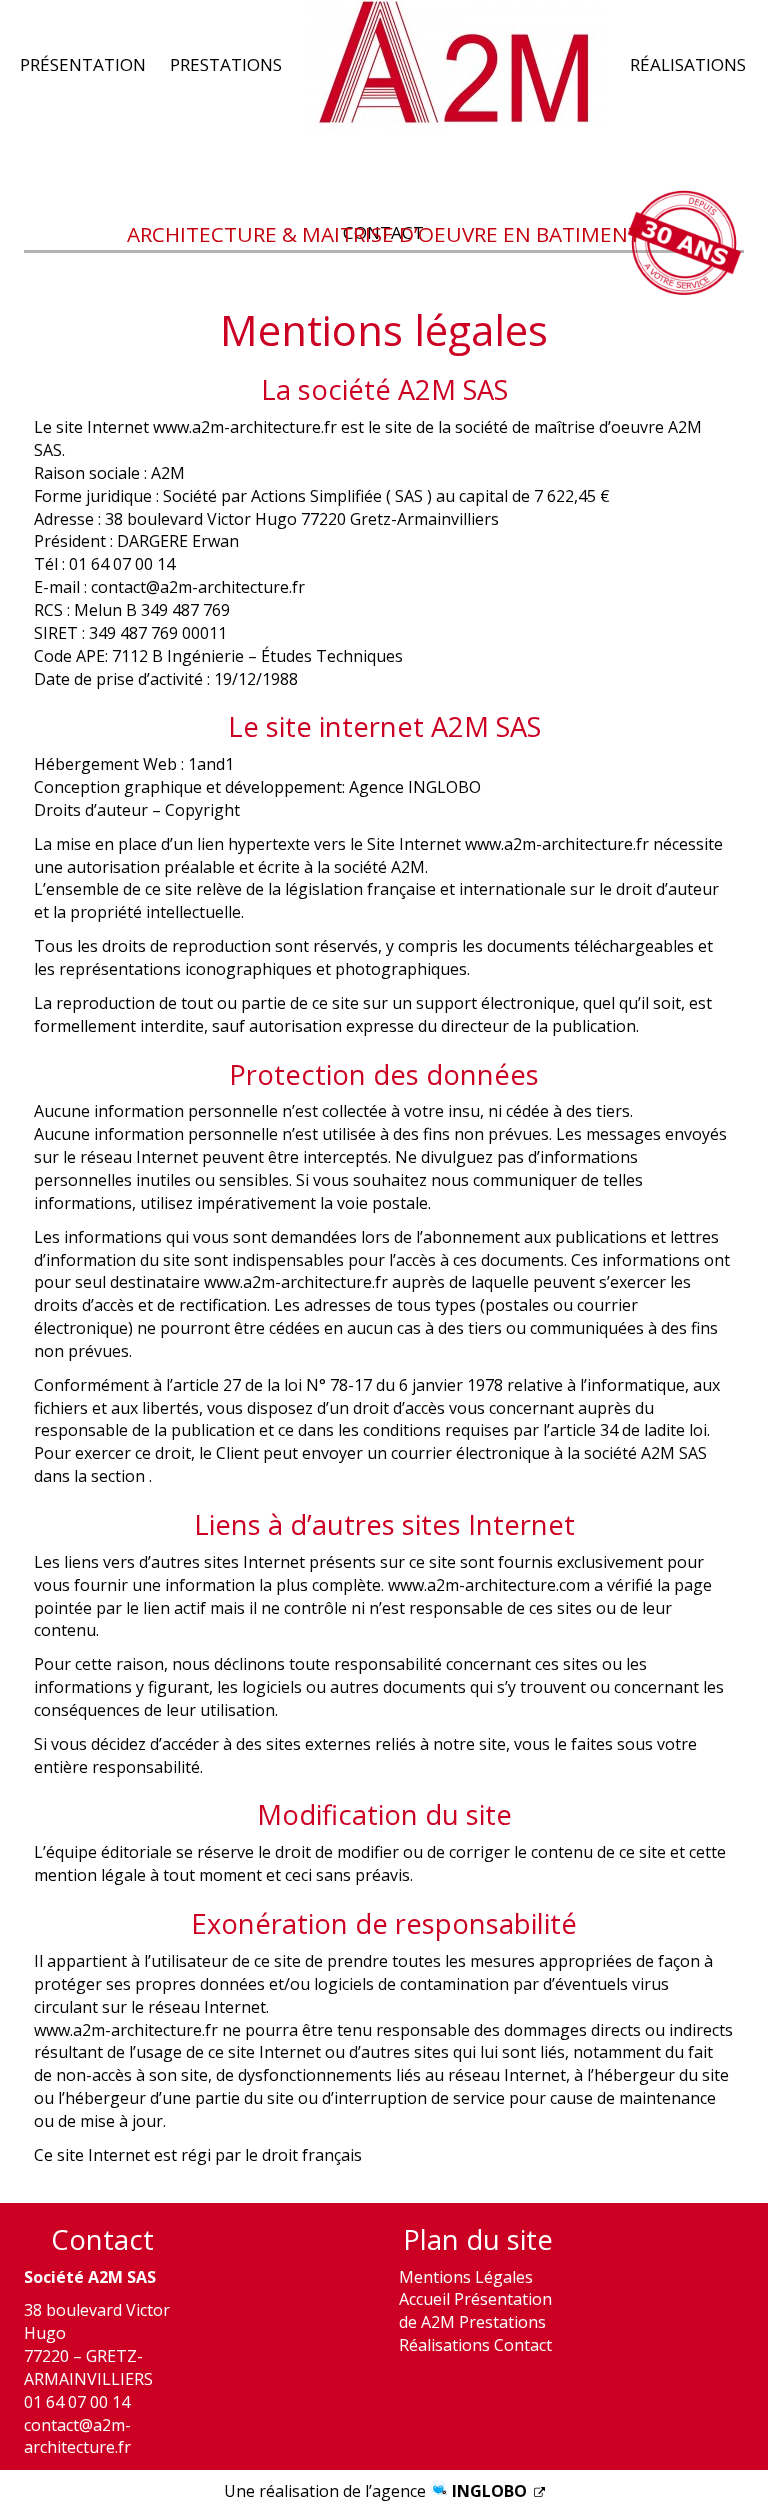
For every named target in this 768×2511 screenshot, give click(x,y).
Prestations (226, 65)
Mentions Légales (466, 2277)
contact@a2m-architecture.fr (77, 2436)
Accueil (424, 2299)
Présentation (83, 65)
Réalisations (688, 65)
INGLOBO (491, 2491)
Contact (523, 2345)
